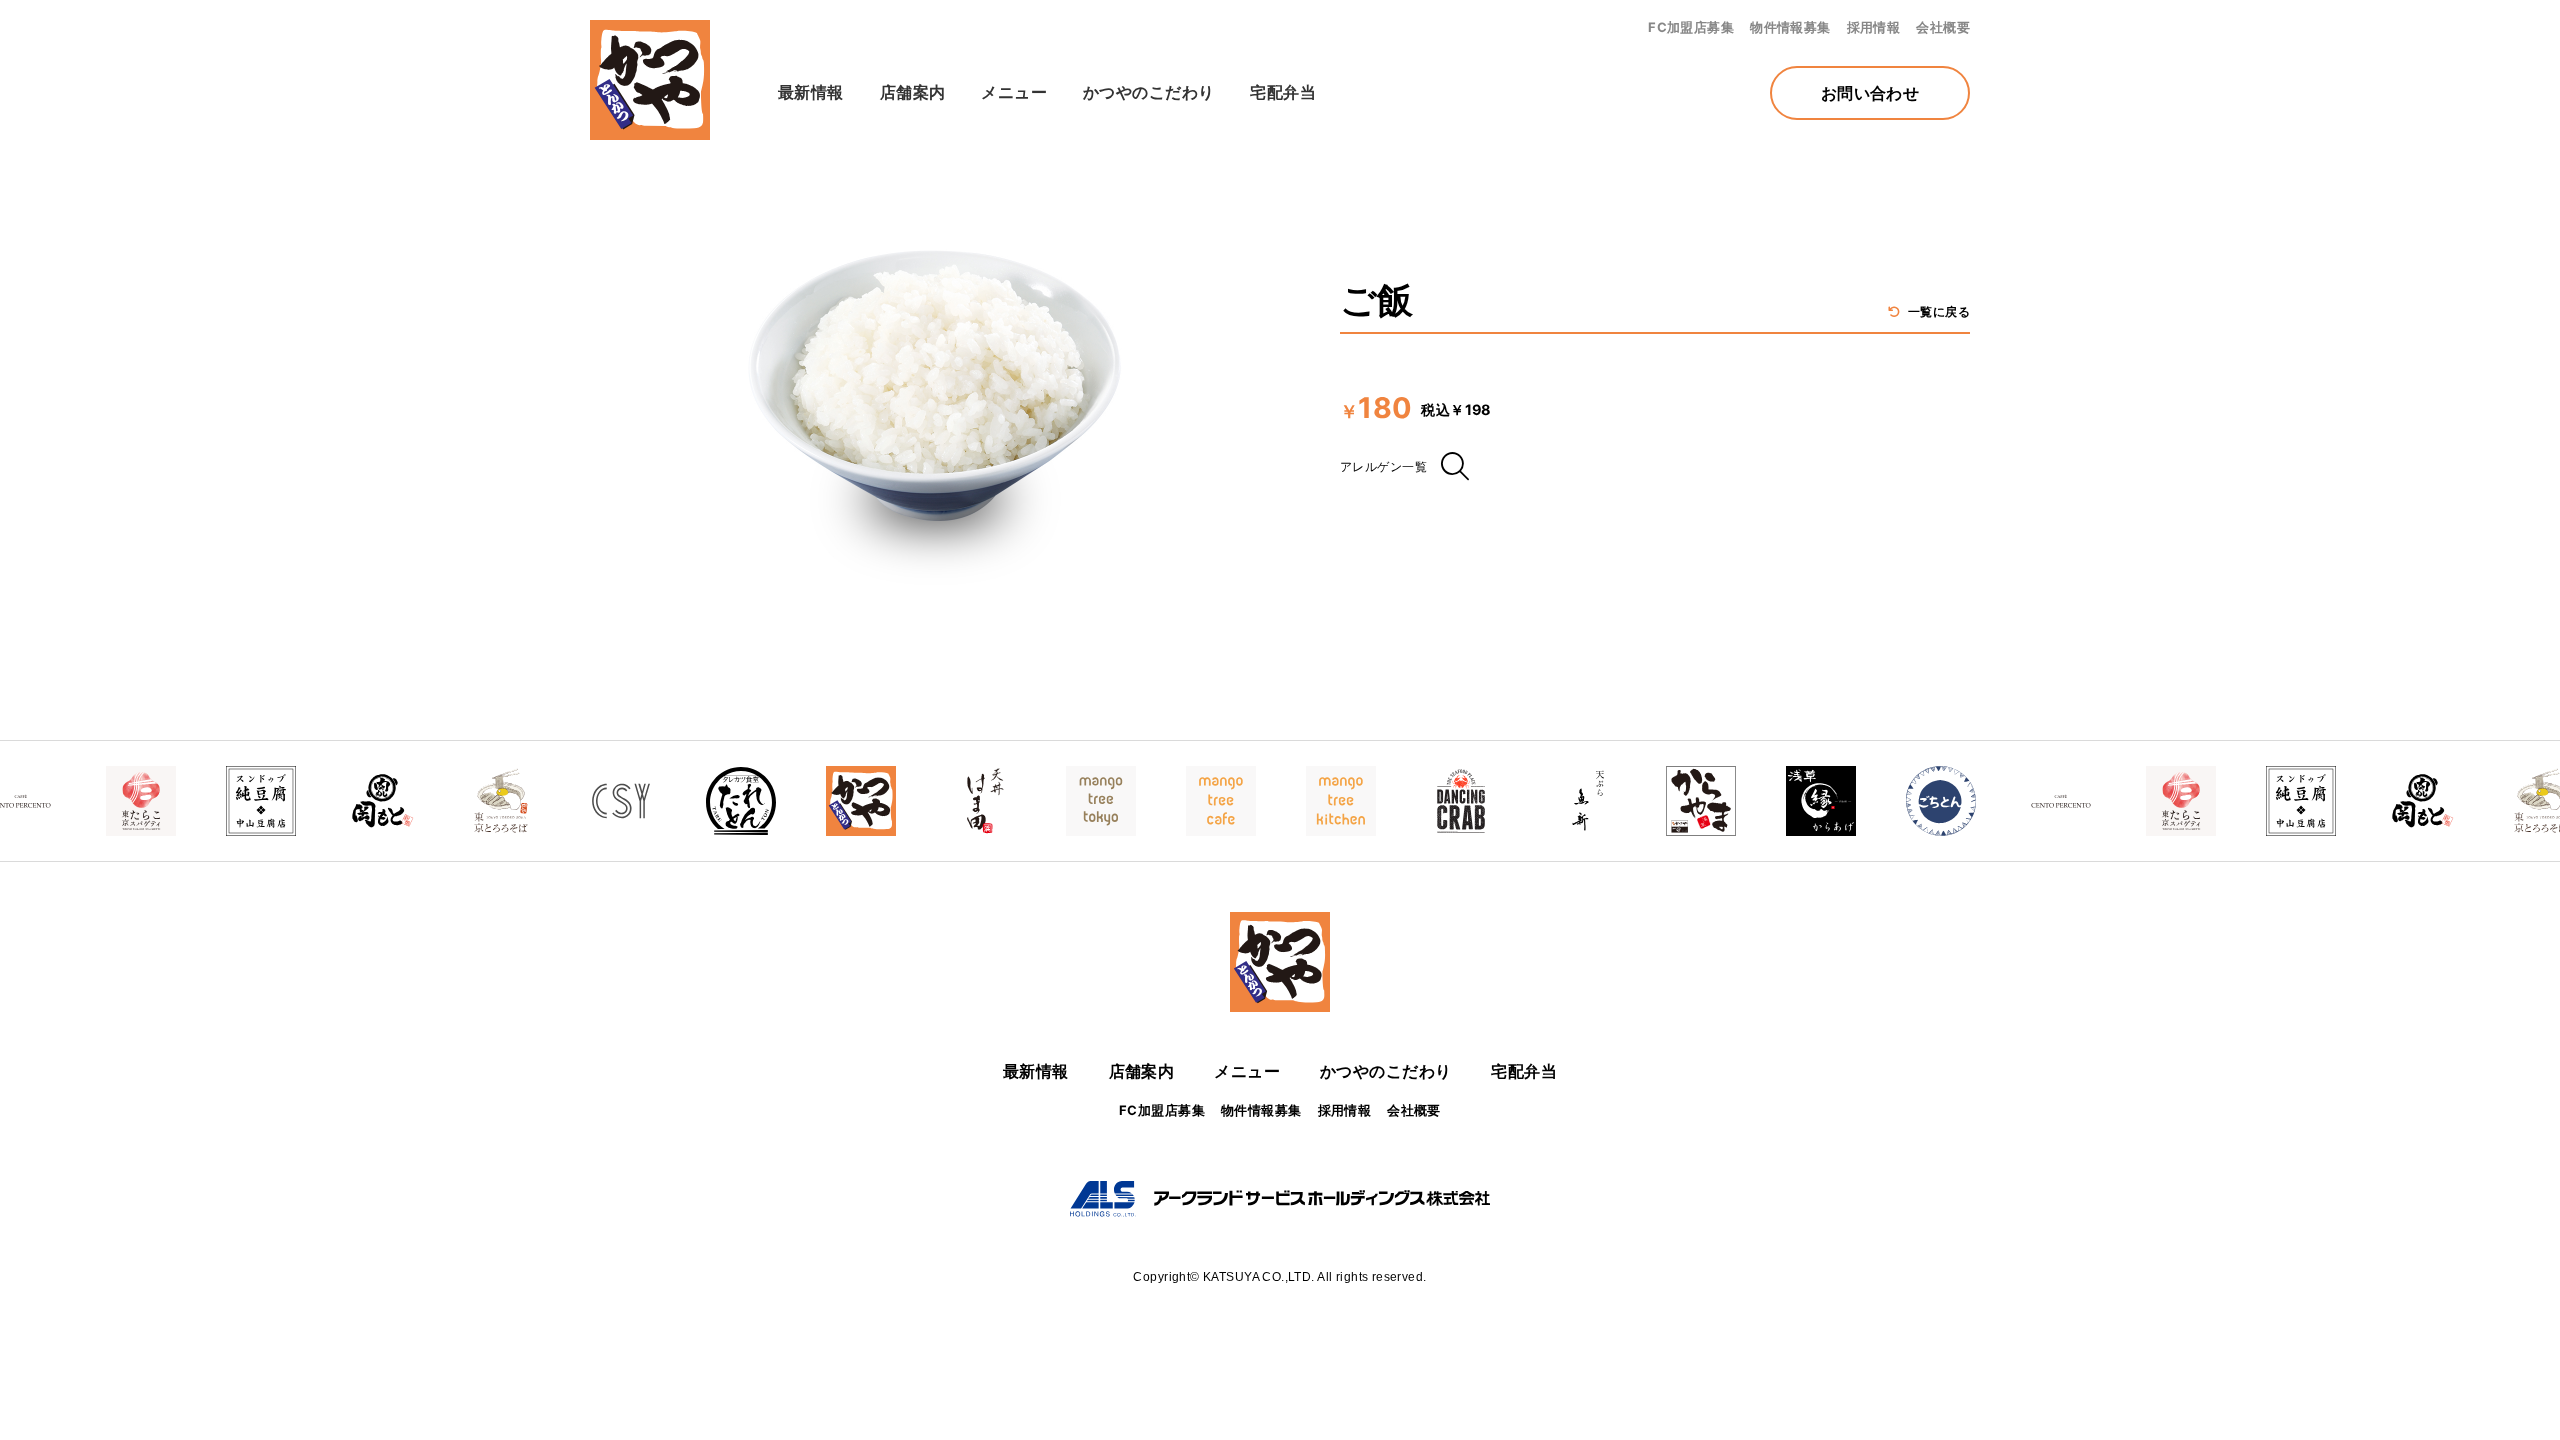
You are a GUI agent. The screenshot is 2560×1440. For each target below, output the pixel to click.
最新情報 (811, 92)
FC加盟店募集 (1691, 27)
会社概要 (1943, 27)
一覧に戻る (1937, 311)
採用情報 (1874, 27)
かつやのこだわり (1148, 92)
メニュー (1014, 92)
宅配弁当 (1283, 92)
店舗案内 (913, 92)
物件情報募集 (1790, 27)
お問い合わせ (1870, 93)
